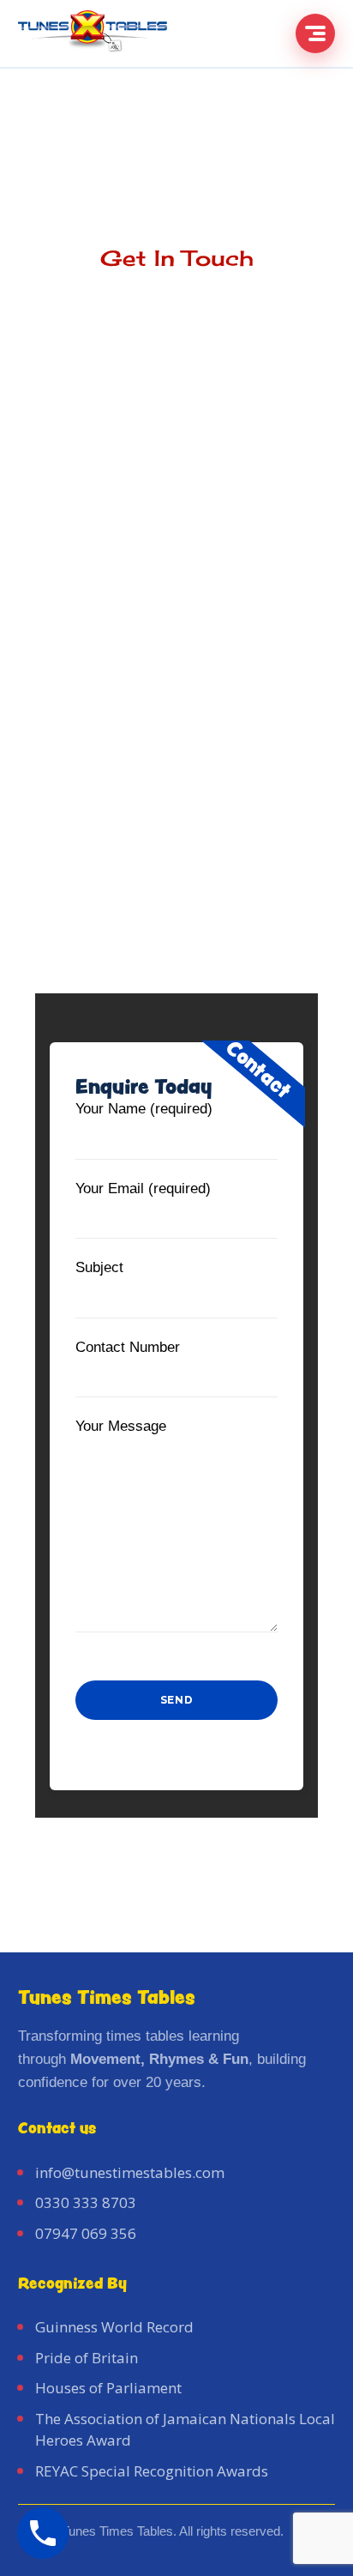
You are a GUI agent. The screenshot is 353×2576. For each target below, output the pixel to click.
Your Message (121, 1426)
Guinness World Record (114, 2327)
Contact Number (128, 1347)
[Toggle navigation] (315, 33)
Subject (99, 1267)
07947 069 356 (86, 2233)
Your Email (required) (143, 1188)
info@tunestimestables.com (130, 2172)
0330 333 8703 (86, 2202)
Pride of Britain (87, 2358)
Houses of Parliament (108, 2388)
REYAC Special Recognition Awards (152, 2471)
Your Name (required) (144, 1109)
